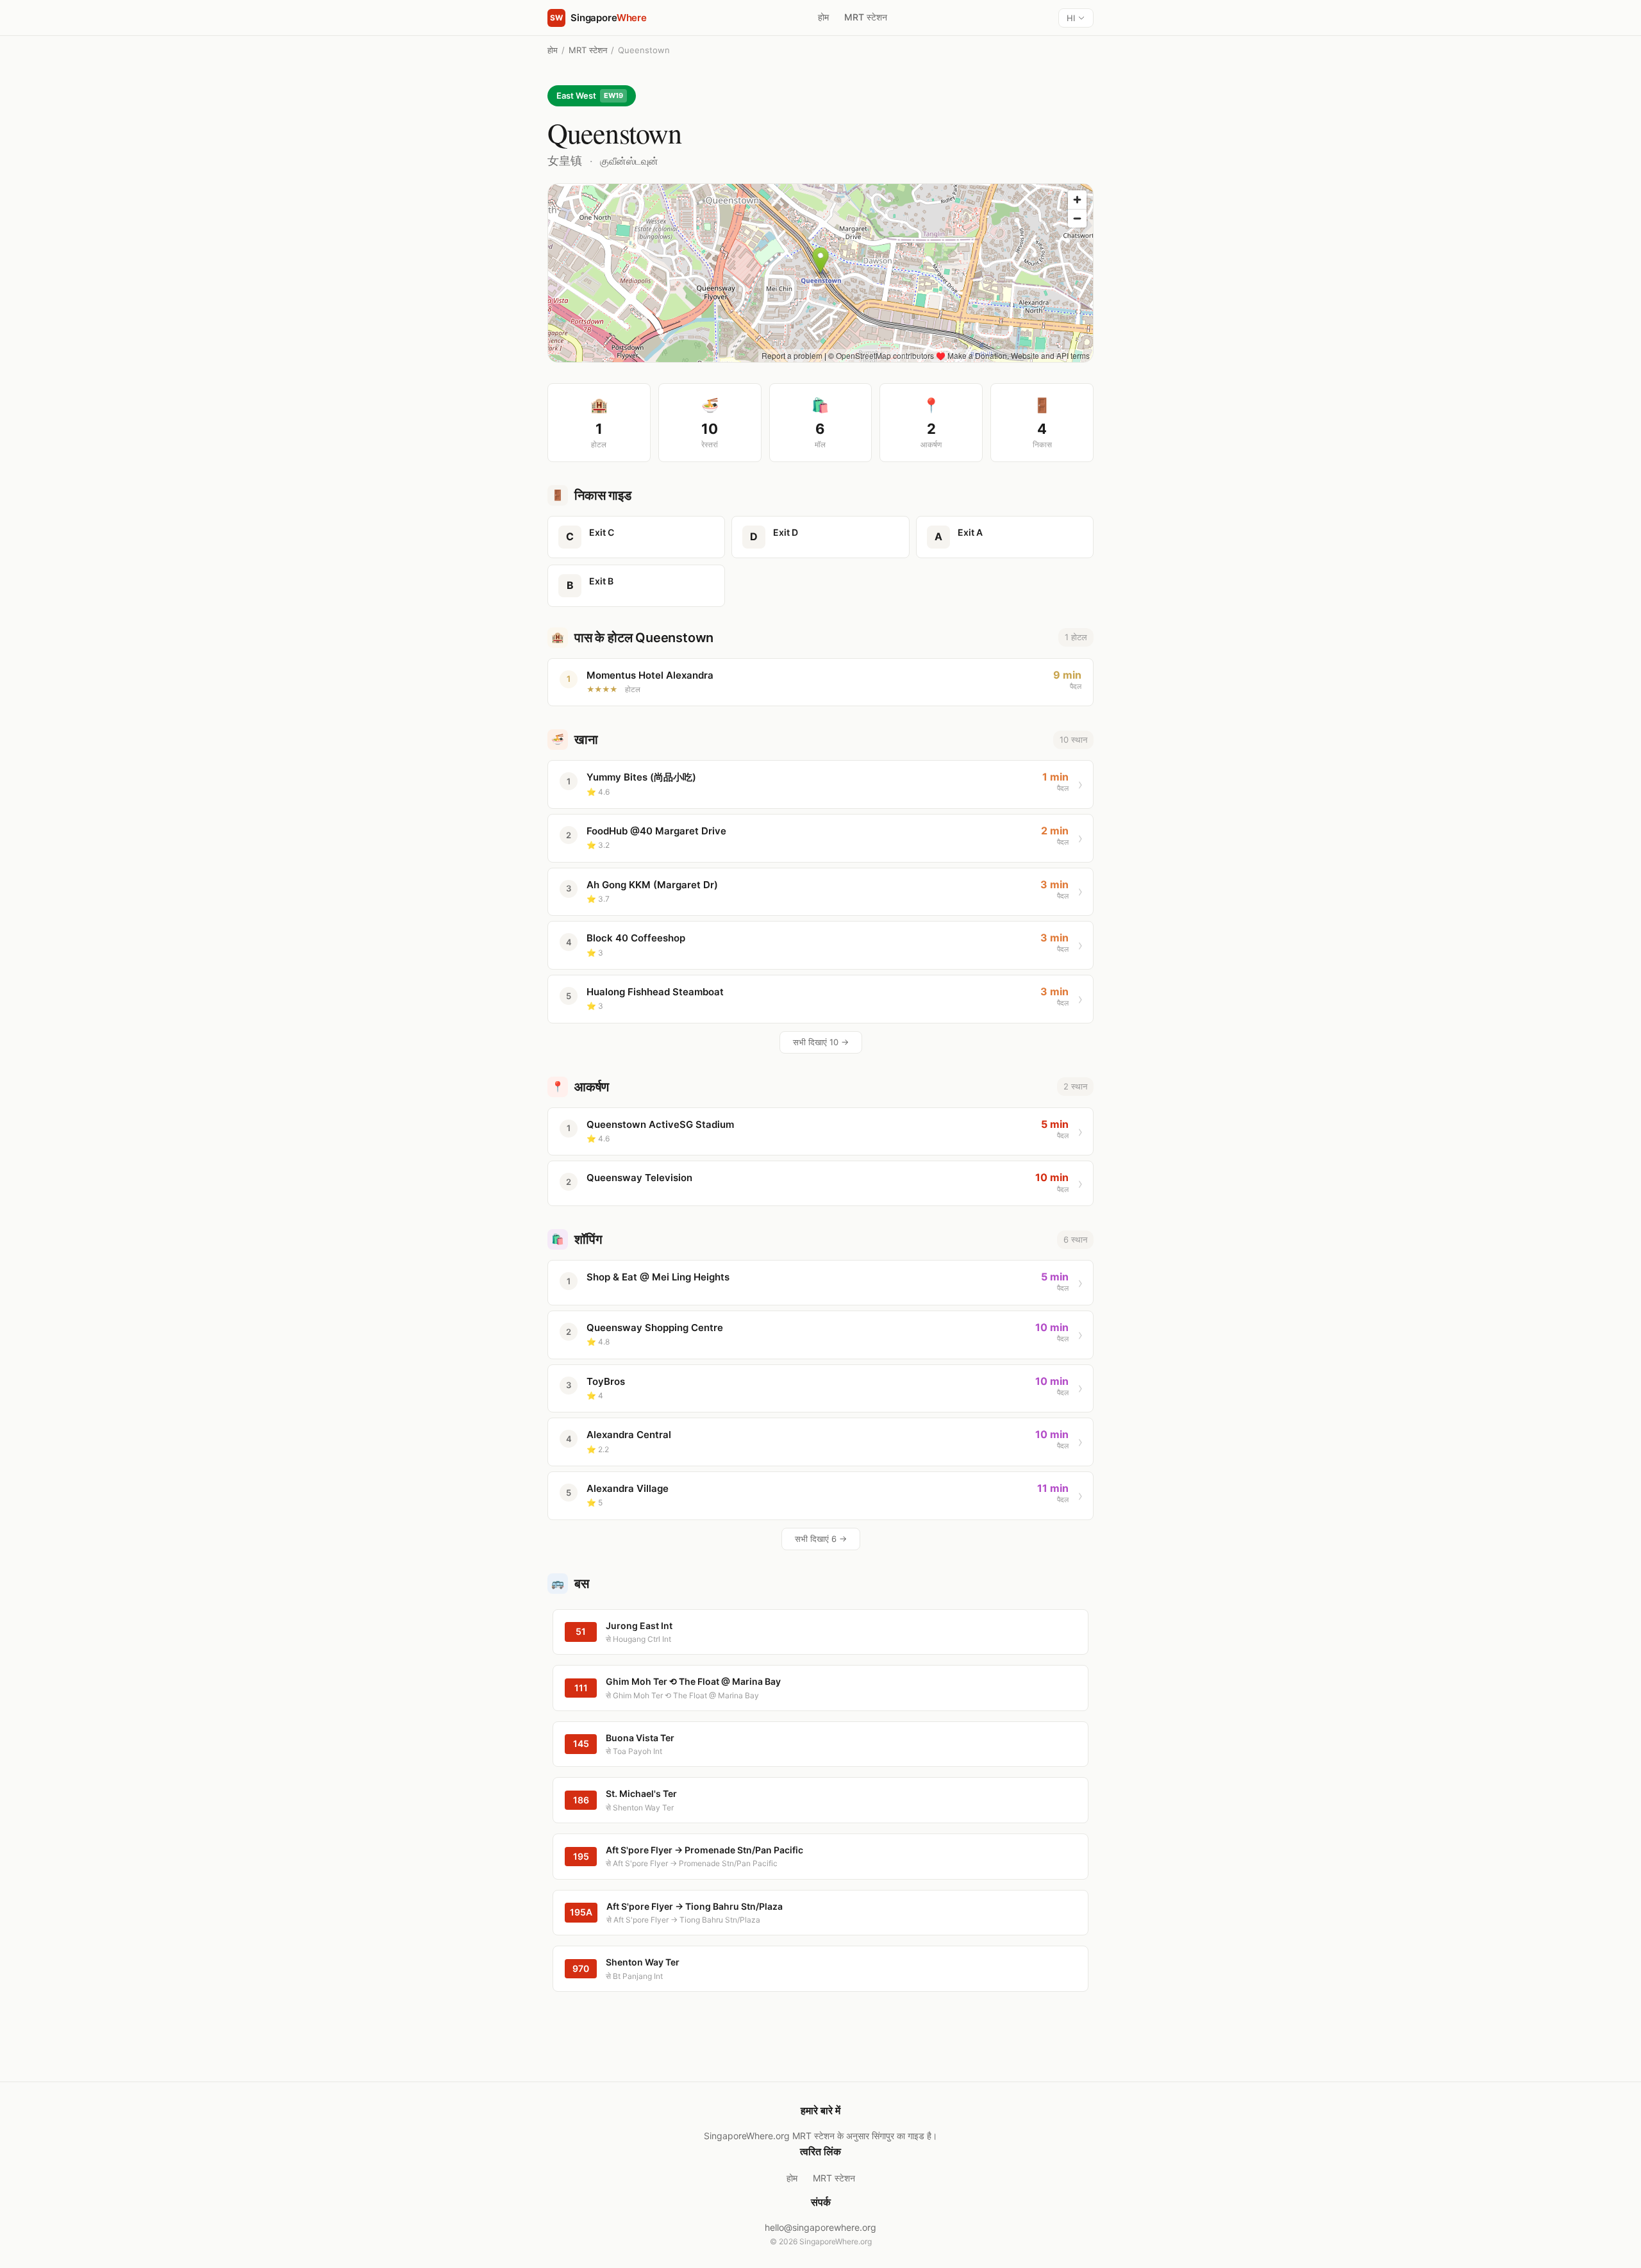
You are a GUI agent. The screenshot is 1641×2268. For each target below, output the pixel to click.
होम (823, 17)
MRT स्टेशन (866, 17)
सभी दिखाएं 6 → (821, 1539)
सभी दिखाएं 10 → (821, 1042)
